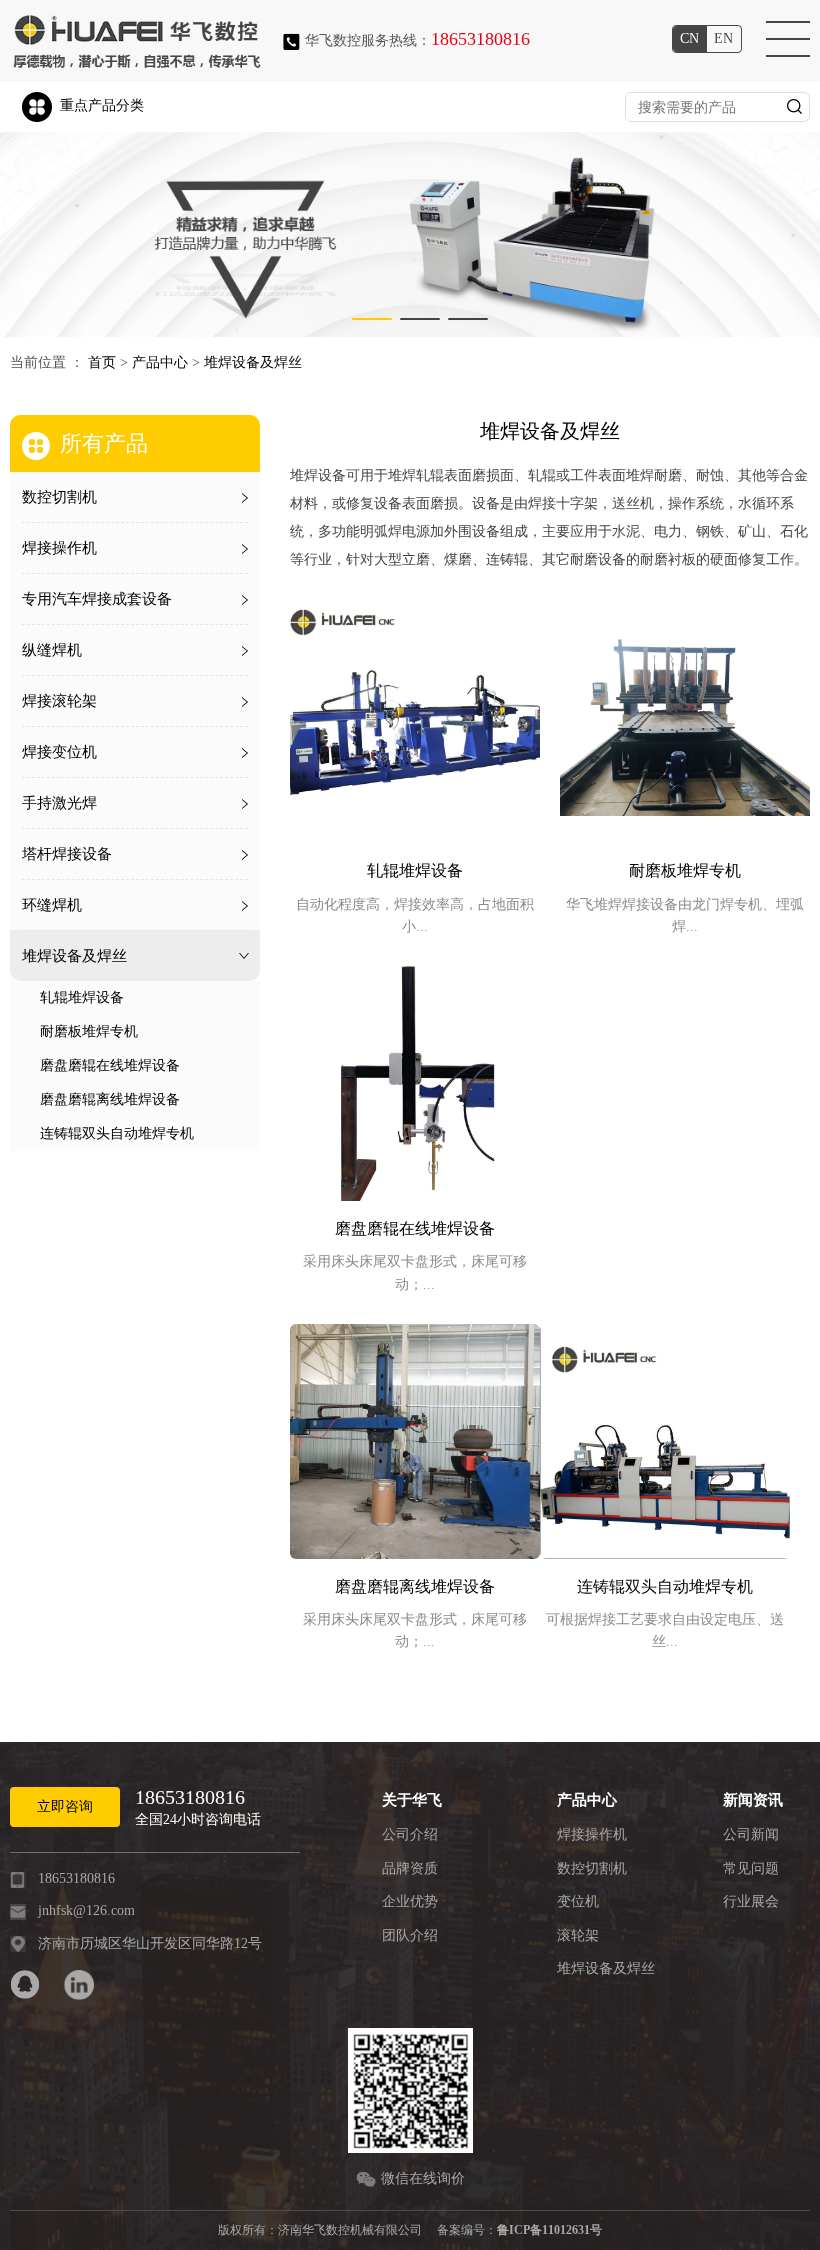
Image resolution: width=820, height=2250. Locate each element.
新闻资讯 (753, 1800)
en (723, 38)
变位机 (578, 1901)
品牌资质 (410, 1868)
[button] (372, 319)
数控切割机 (592, 1868)
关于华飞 (412, 1800)
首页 (102, 362)
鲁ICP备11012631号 (549, 2230)
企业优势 (410, 1901)
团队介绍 (410, 1935)
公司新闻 (751, 1834)
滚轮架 (578, 1935)
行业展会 (751, 1901)
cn (689, 38)
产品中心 (160, 362)
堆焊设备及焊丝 (253, 362)
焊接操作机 (592, 1834)
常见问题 (751, 1868)
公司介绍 (410, 1834)
